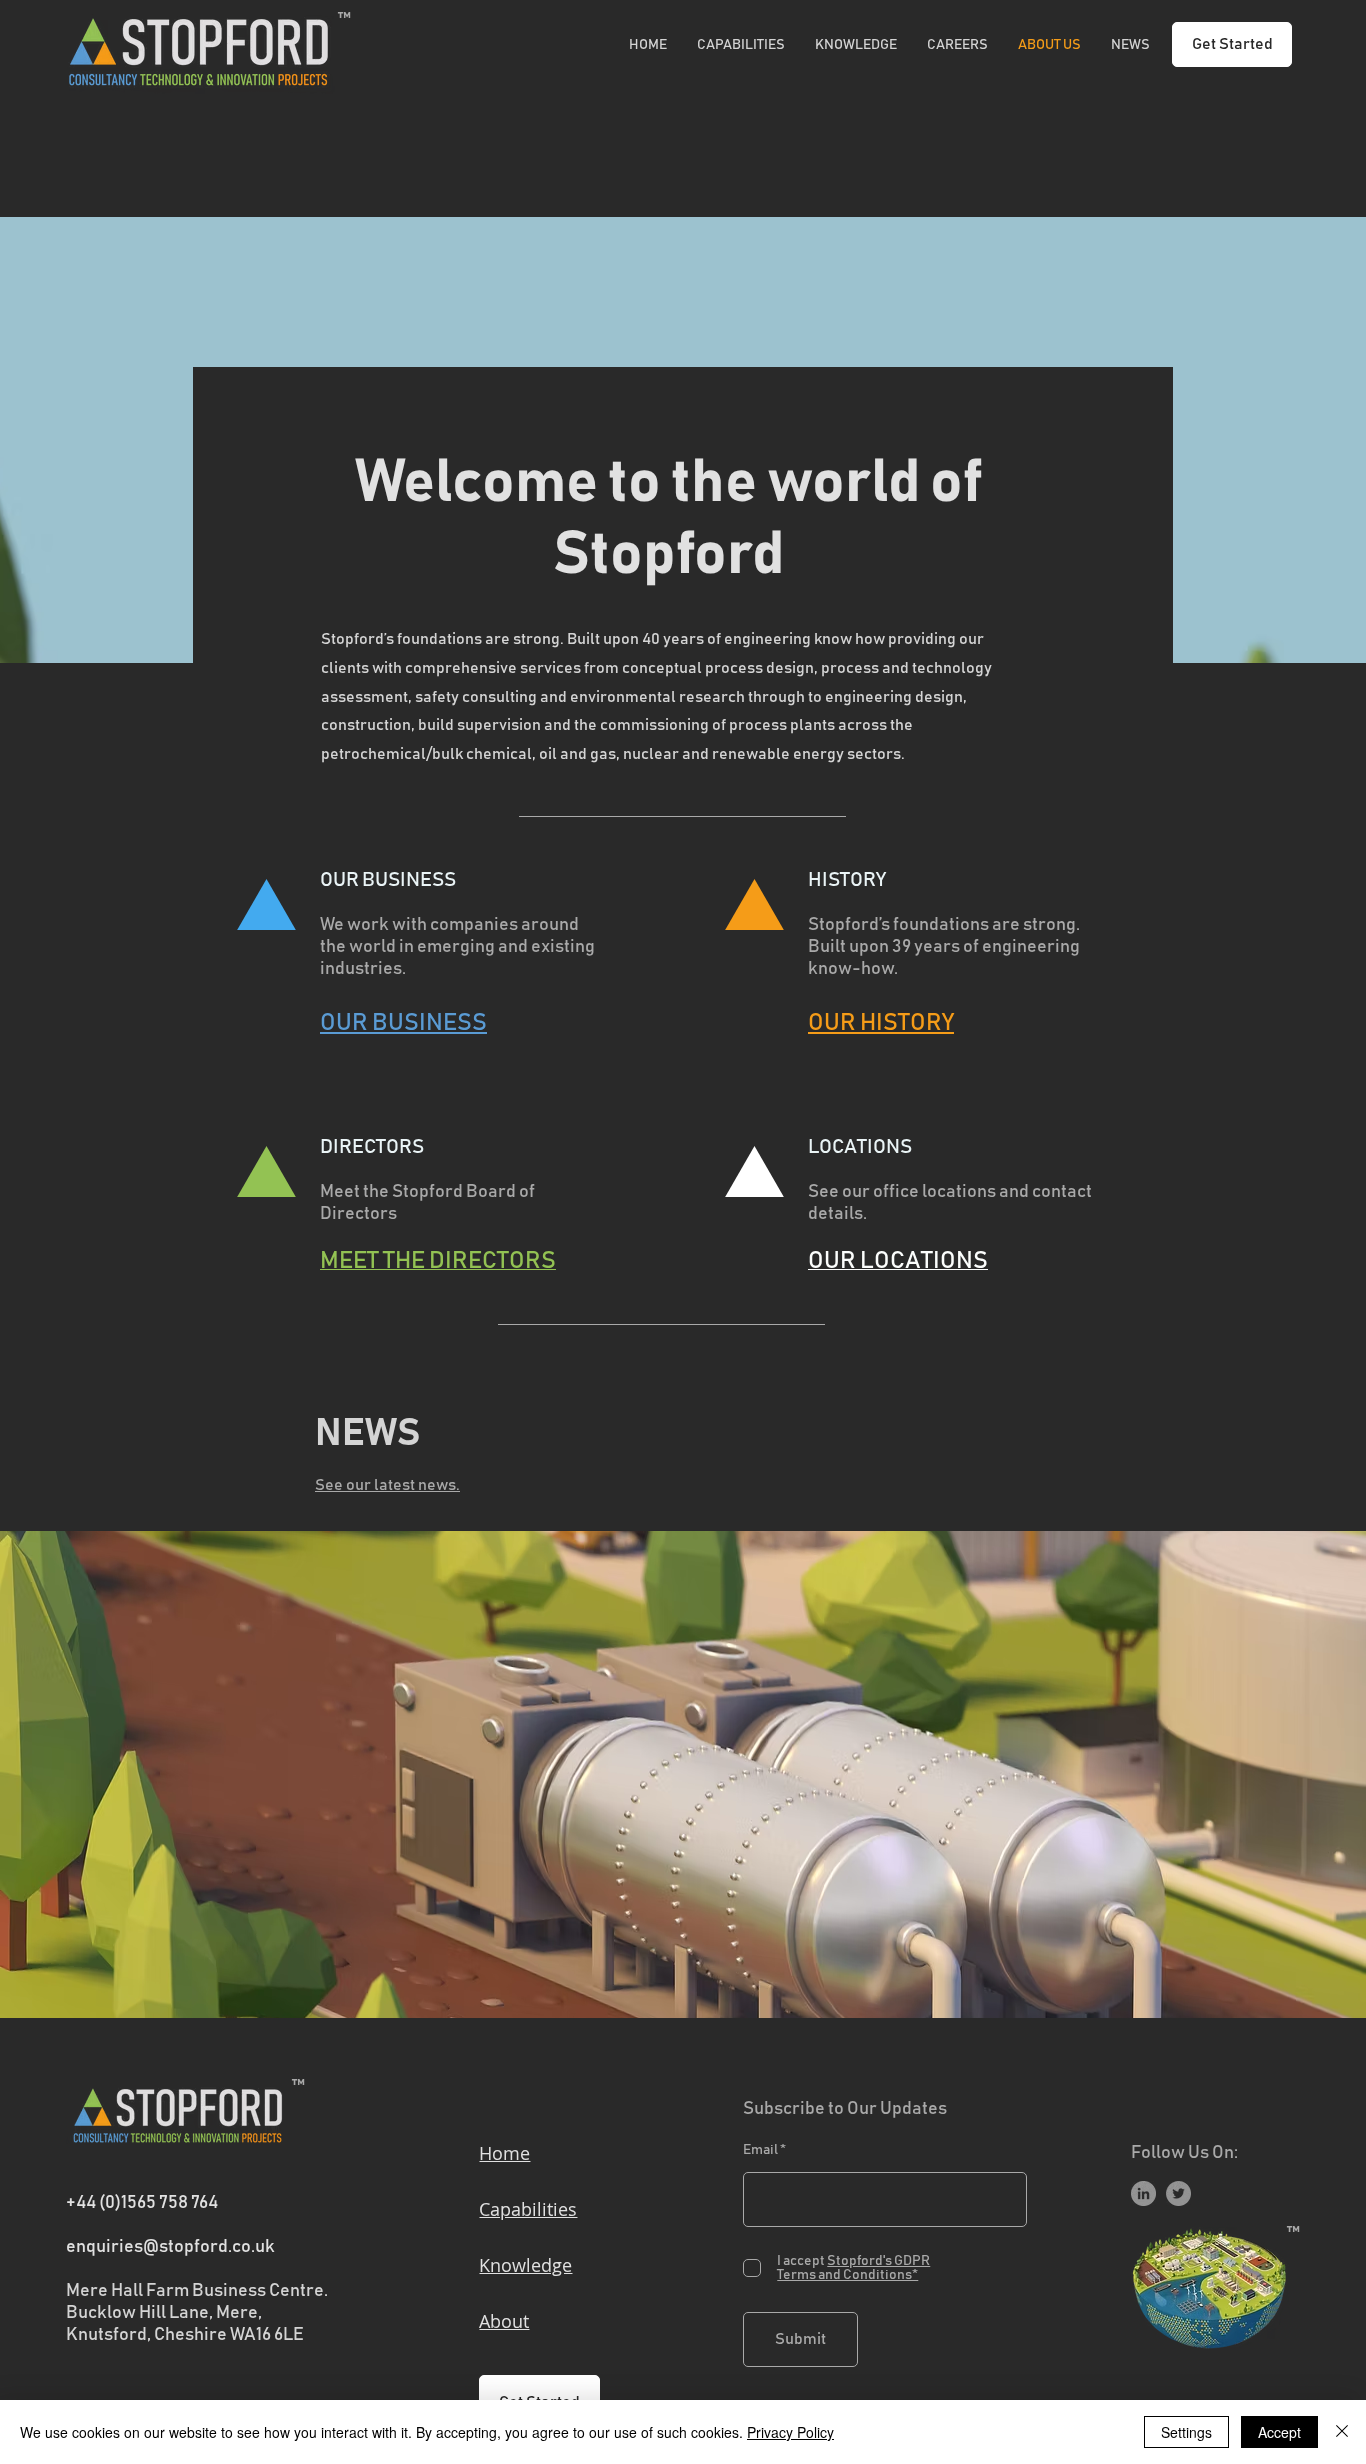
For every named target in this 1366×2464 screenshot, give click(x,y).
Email (760, 2150)
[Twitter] (1178, 2193)
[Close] (1342, 2432)
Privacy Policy (790, 2432)
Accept (1279, 2432)
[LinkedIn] (1143, 2193)
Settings (1186, 2432)
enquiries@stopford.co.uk (170, 2247)
